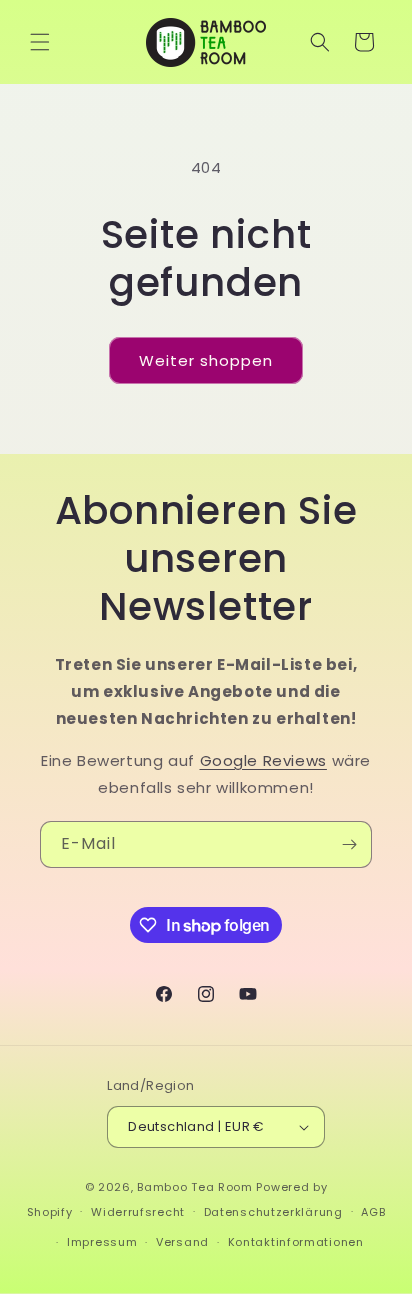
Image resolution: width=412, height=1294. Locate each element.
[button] (40, 42)
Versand (182, 1242)
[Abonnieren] (349, 844)
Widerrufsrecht (138, 1212)
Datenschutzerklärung (273, 1212)
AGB (373, 1212)
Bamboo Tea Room (195, 1187)
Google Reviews (263, 760)
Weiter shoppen (206, 360)
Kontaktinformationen (296, 1242)
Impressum (102, 1242)
